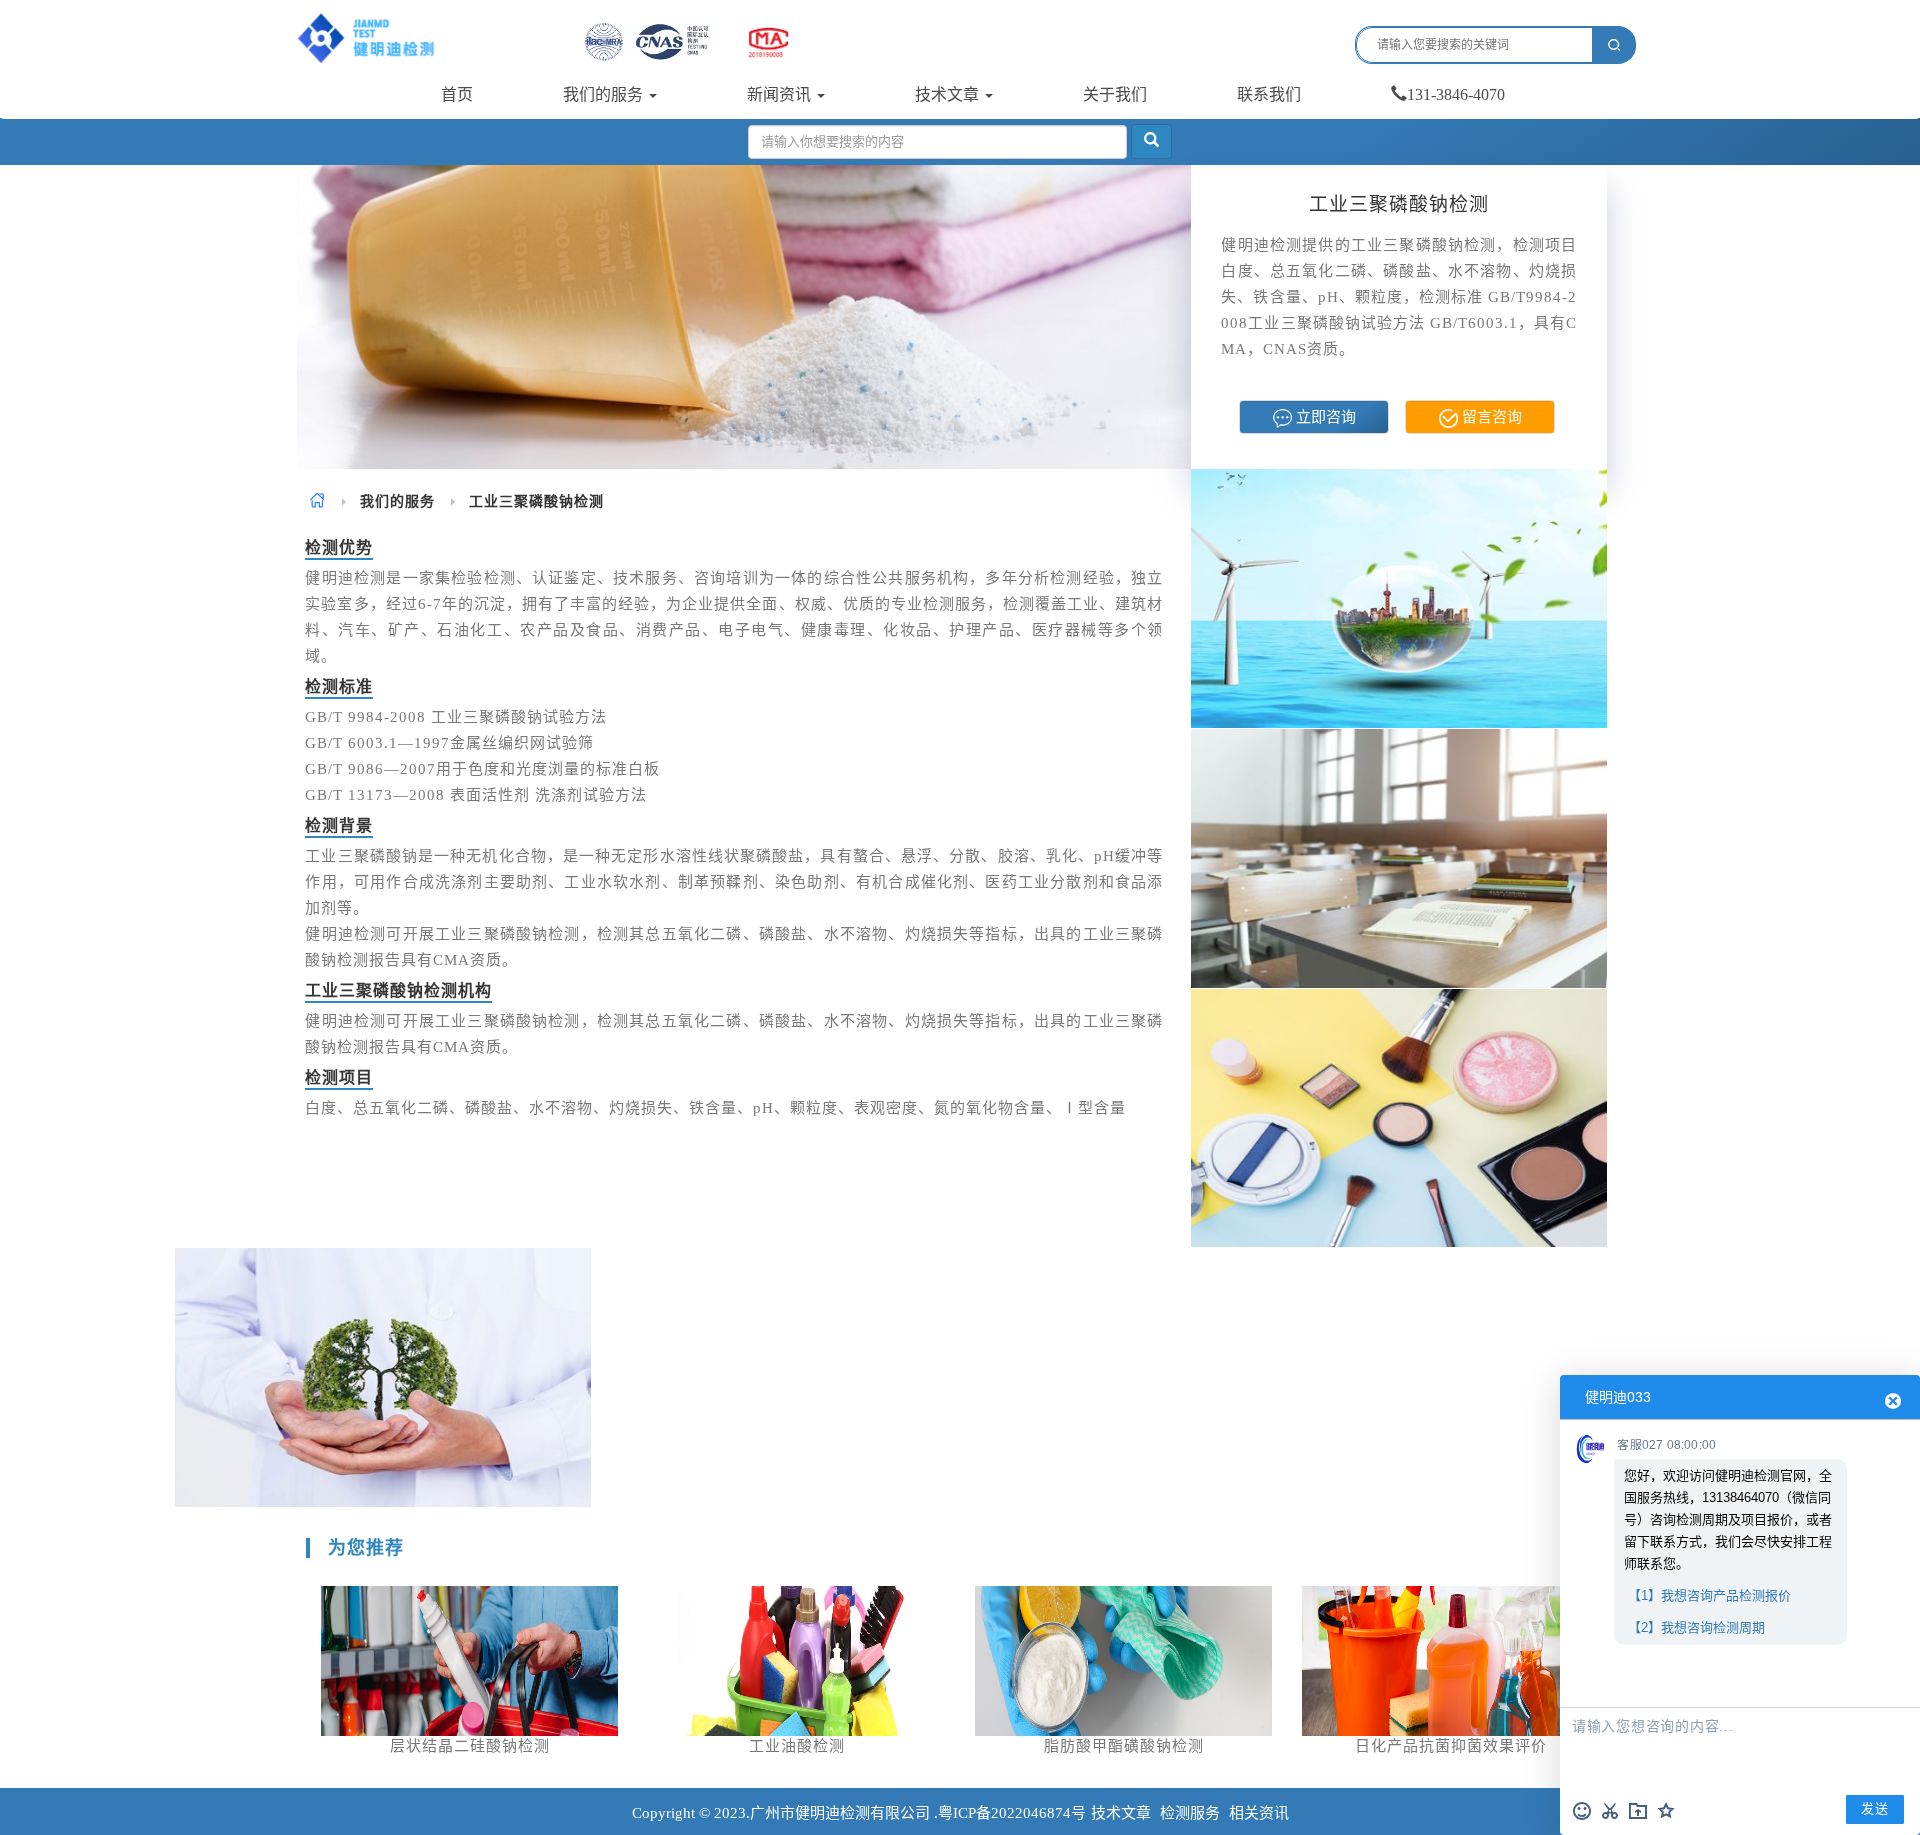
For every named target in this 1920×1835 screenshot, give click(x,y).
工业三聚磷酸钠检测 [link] (536, 501)
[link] (317, 501)
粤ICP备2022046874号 (1012, 1813)
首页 (457, 94)
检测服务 (1190, 1813)
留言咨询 (1490, 417)
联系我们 (1269, 94)
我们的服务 (605, 94)
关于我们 (1115, 94)
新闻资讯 (781, 94)
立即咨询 (1324, 417)
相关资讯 (1259, 1813)
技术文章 (949, 94)
